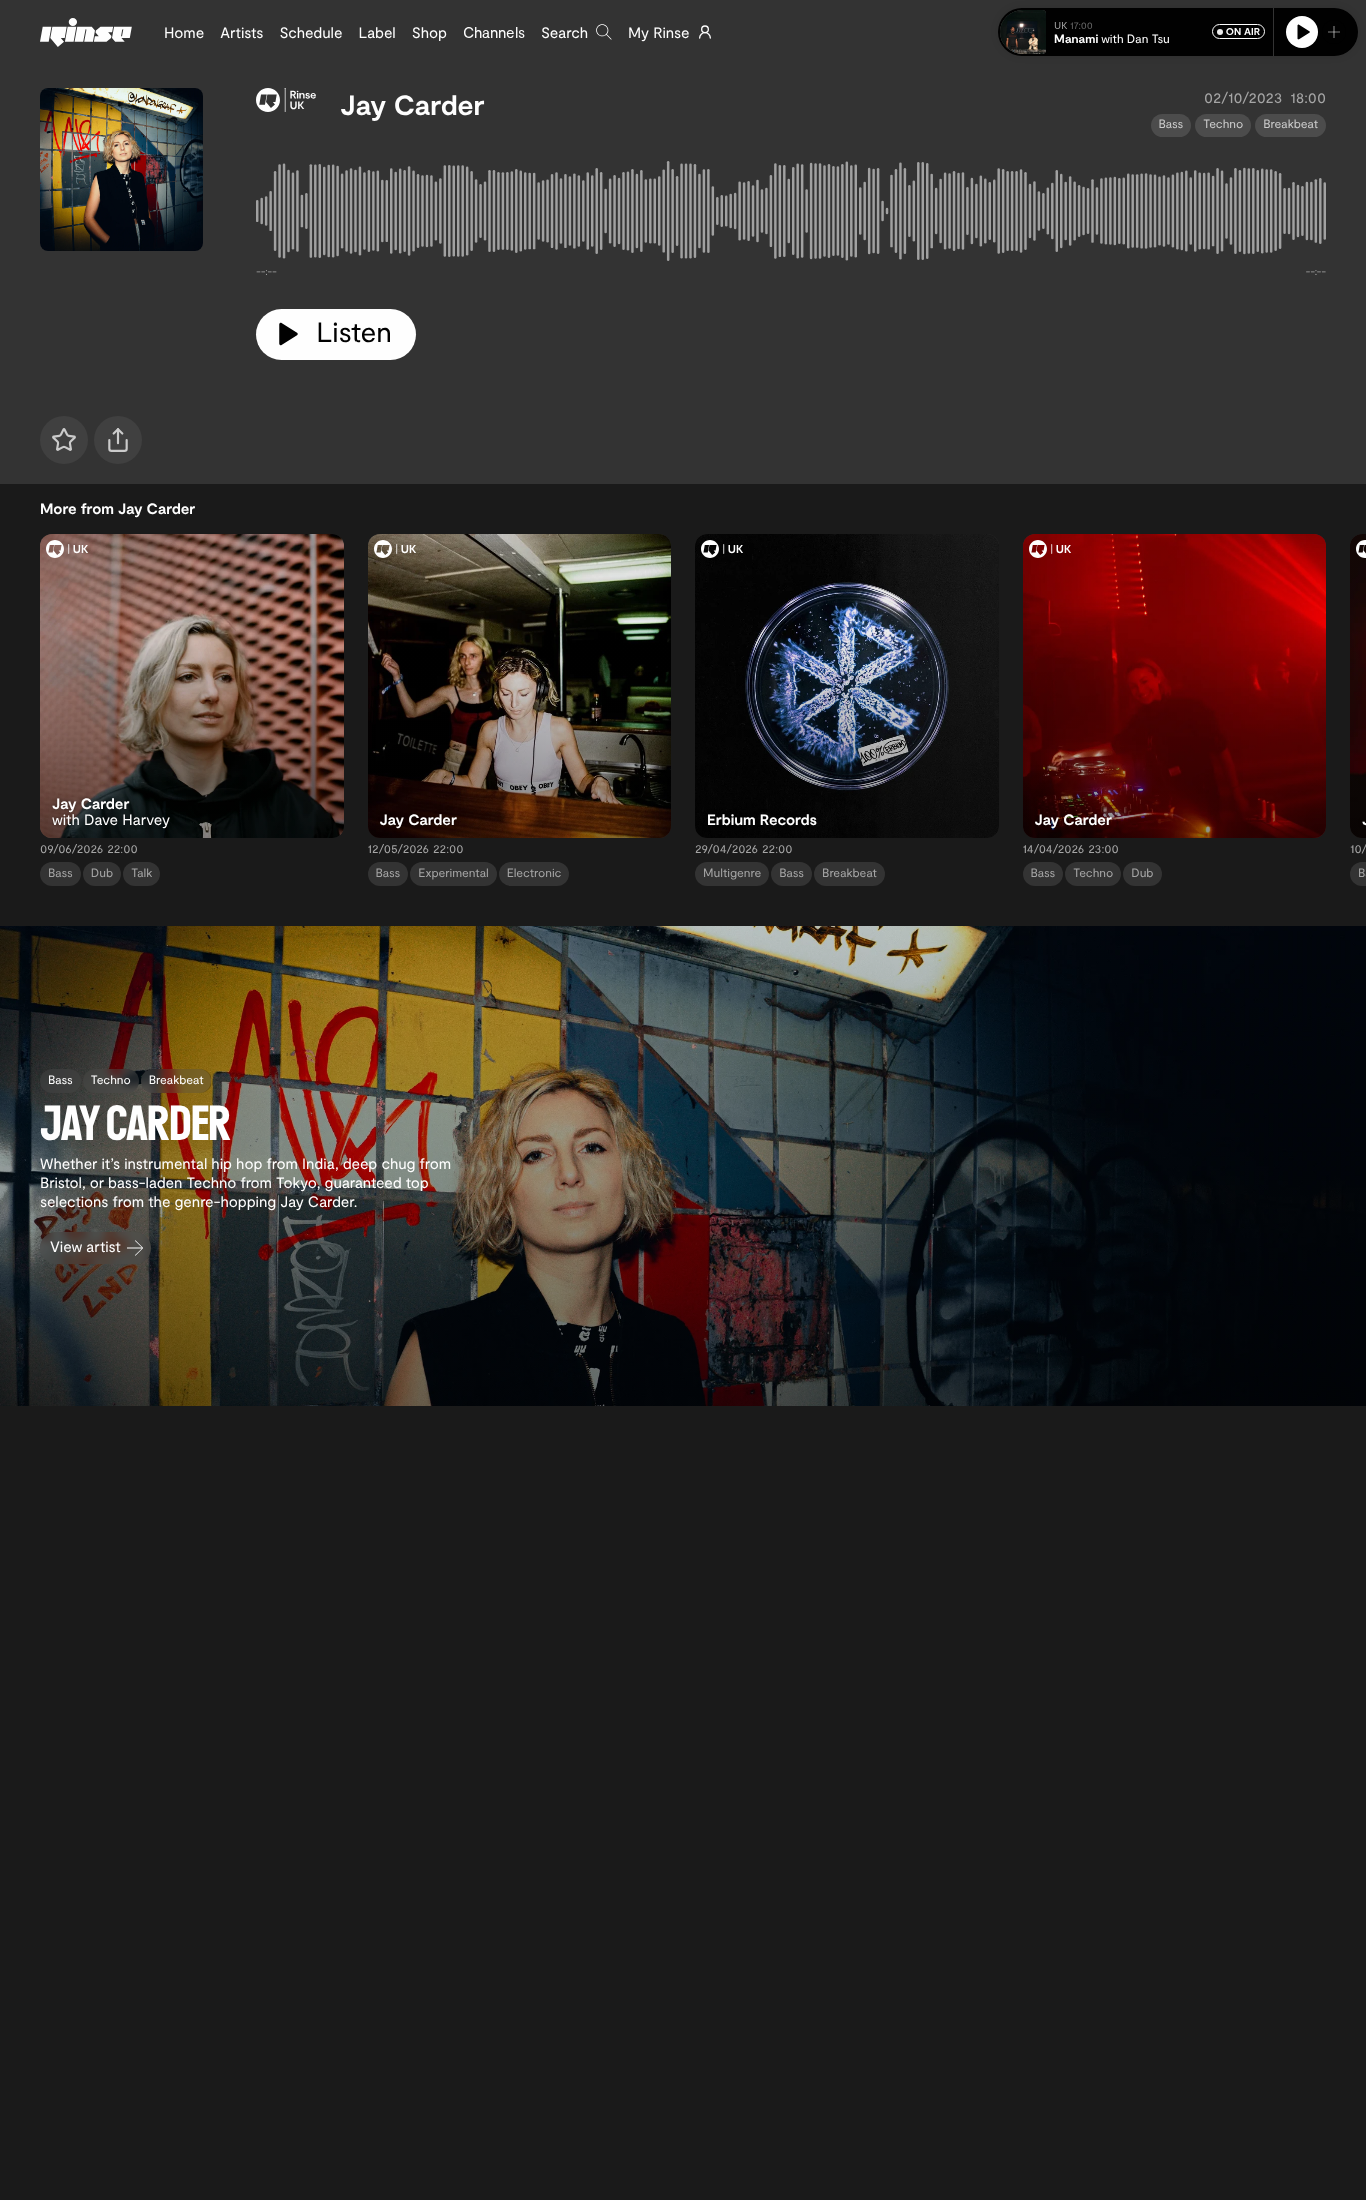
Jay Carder (412, 104)
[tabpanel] (791, 215)
